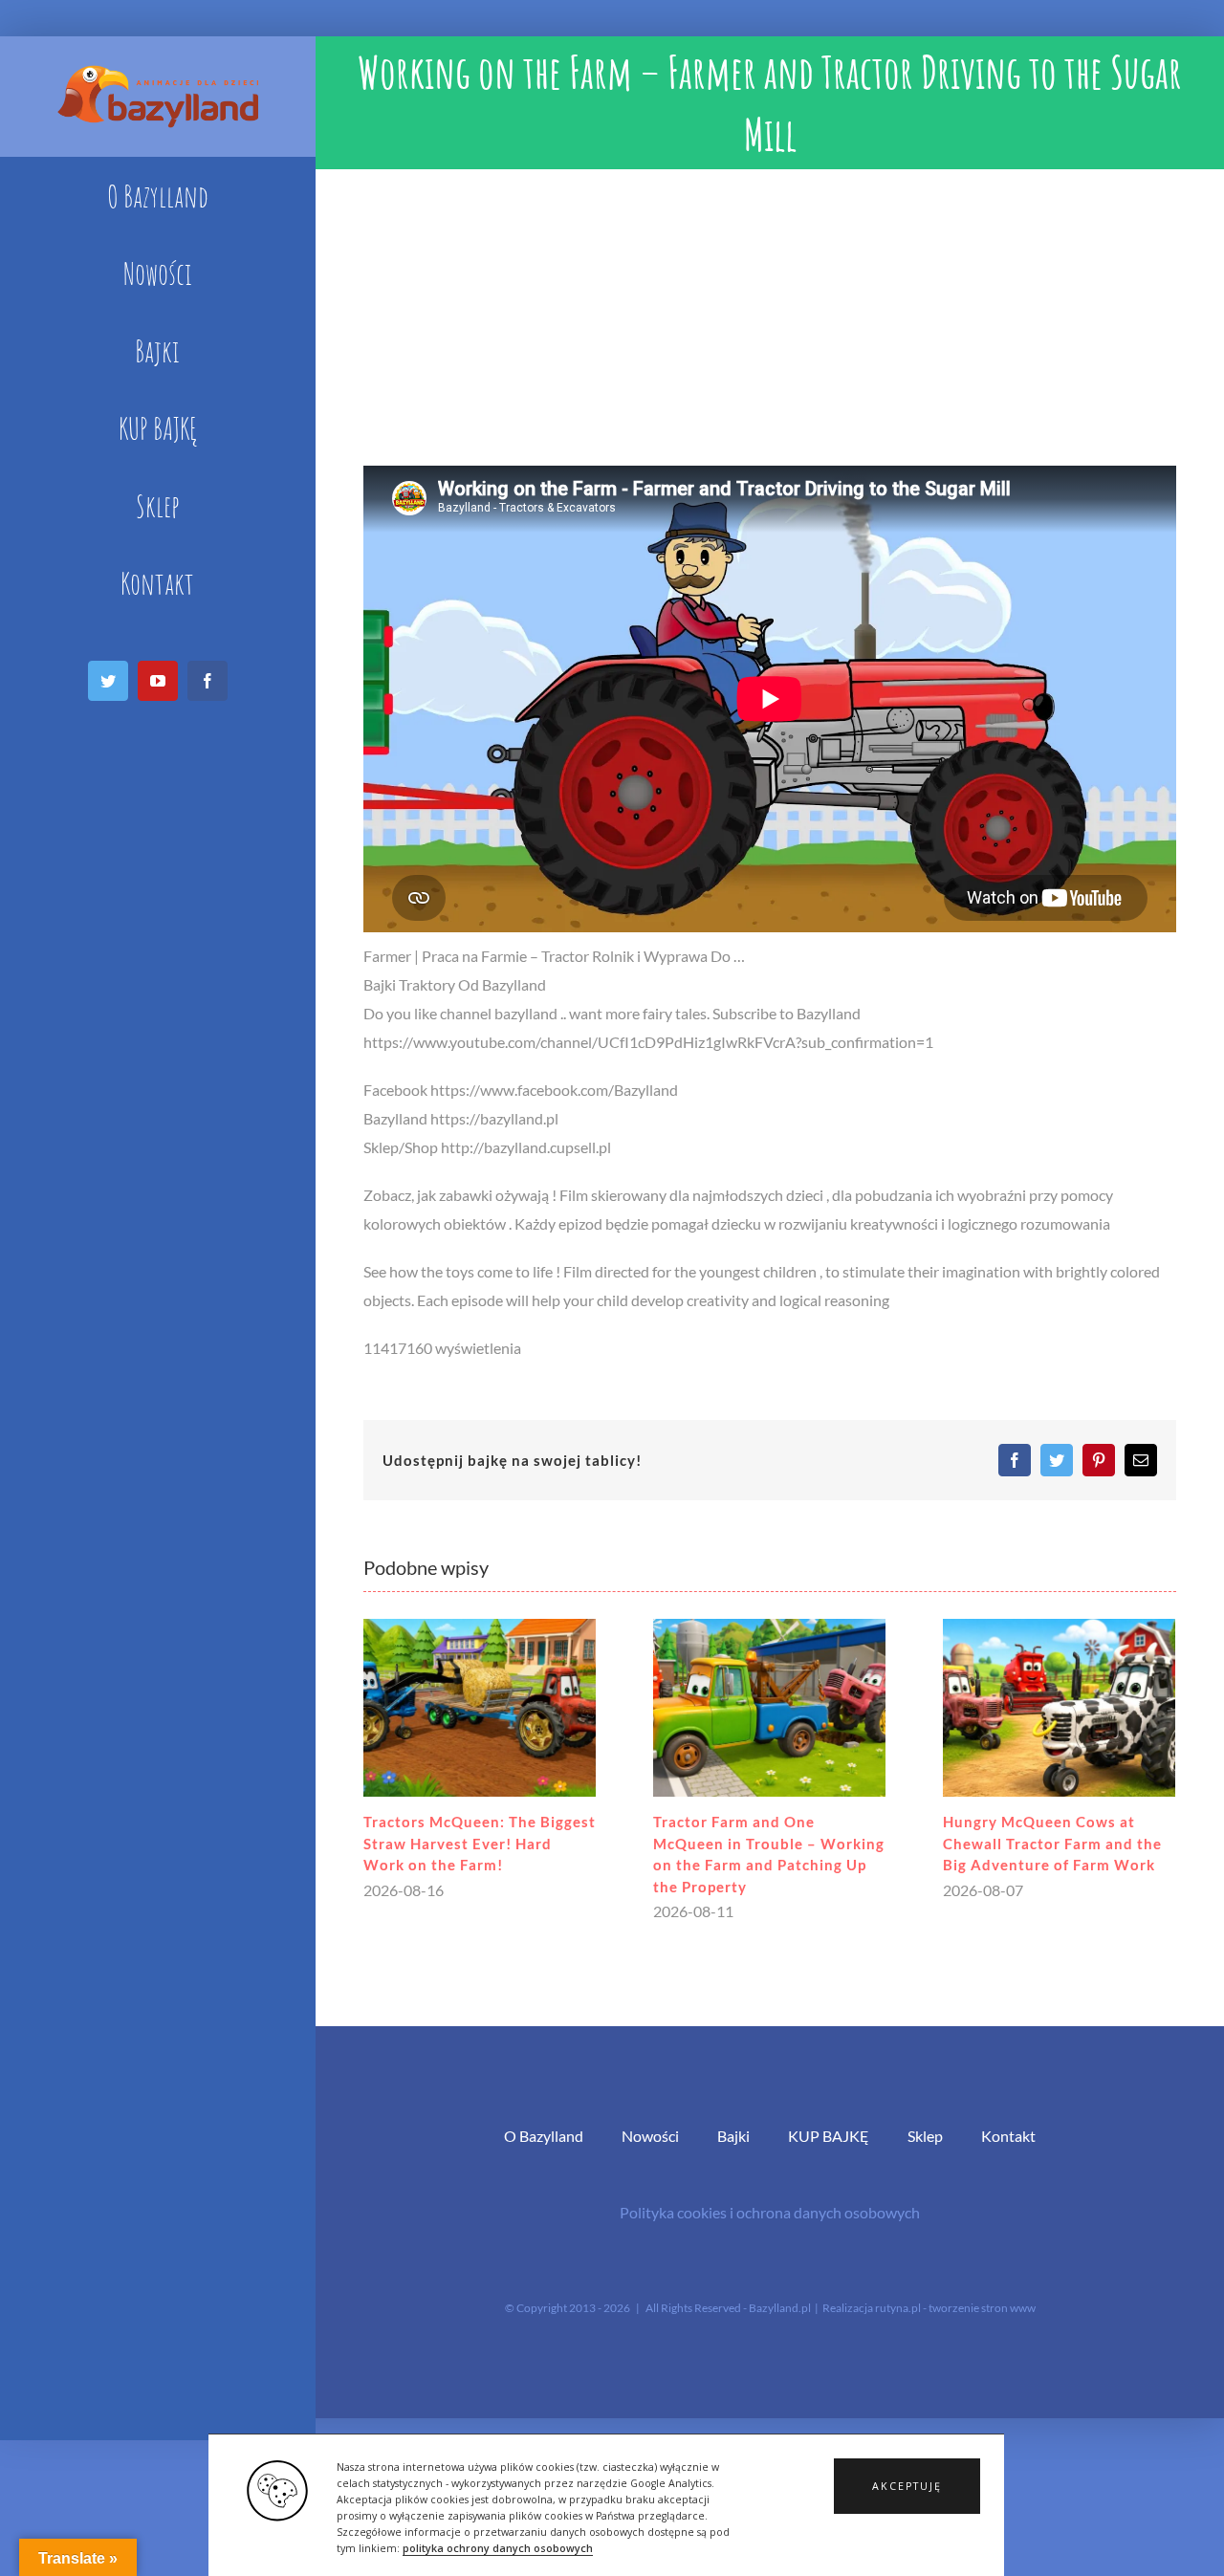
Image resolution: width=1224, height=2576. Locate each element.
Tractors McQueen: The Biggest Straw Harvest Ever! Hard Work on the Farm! (480, 1843)
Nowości (650, 2136)
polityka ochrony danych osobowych (498, 2548)
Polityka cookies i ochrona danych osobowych (770, 2212)
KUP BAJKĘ (829, 2136)
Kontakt (1008, 2136)
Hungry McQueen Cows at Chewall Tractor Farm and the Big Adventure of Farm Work (1052, 1843)
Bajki (733, 2136)
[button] (907, 2486)
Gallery (480, 1708)
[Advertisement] (770, 313)
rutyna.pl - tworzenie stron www (955, 2308)
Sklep (925, 2136)
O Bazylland (544, 2136)
